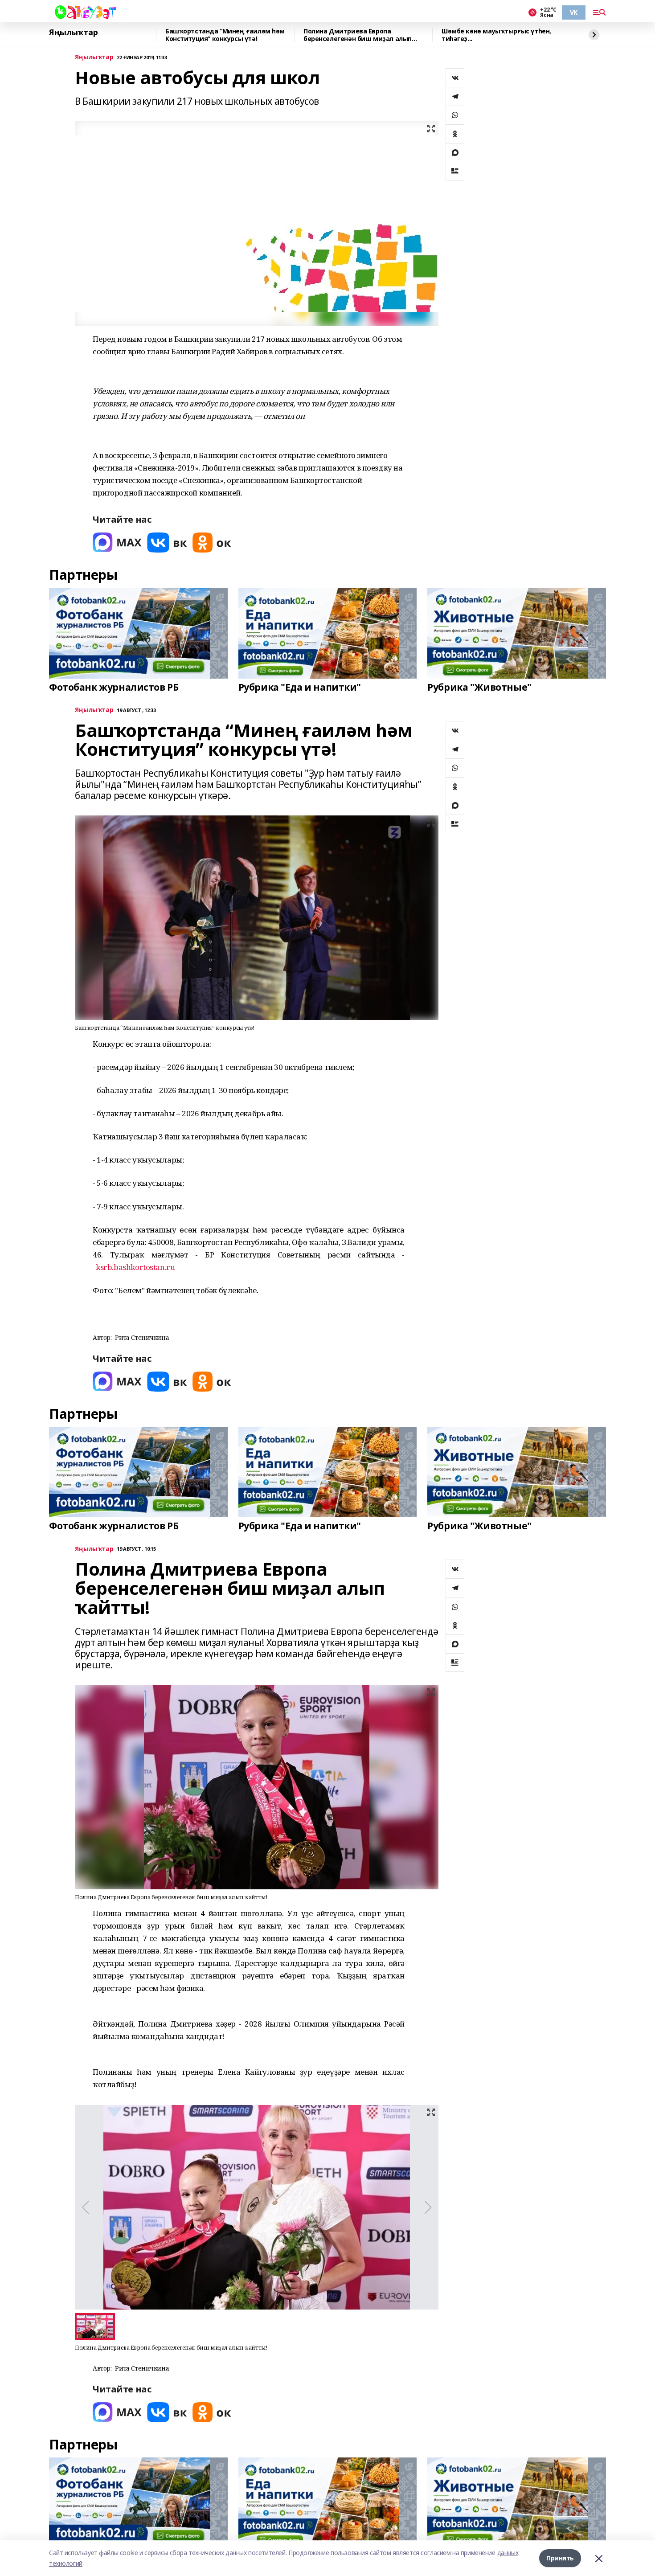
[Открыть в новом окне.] (117, 543)
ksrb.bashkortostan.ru (135, 1267)
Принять (560, 2558)
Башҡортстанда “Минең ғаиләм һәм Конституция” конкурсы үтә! (225, 35)
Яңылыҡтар (73, 33)
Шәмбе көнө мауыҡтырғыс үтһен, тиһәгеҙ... (496, 35)
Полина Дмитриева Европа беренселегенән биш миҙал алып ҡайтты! (358, 35)
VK (574, 12)
